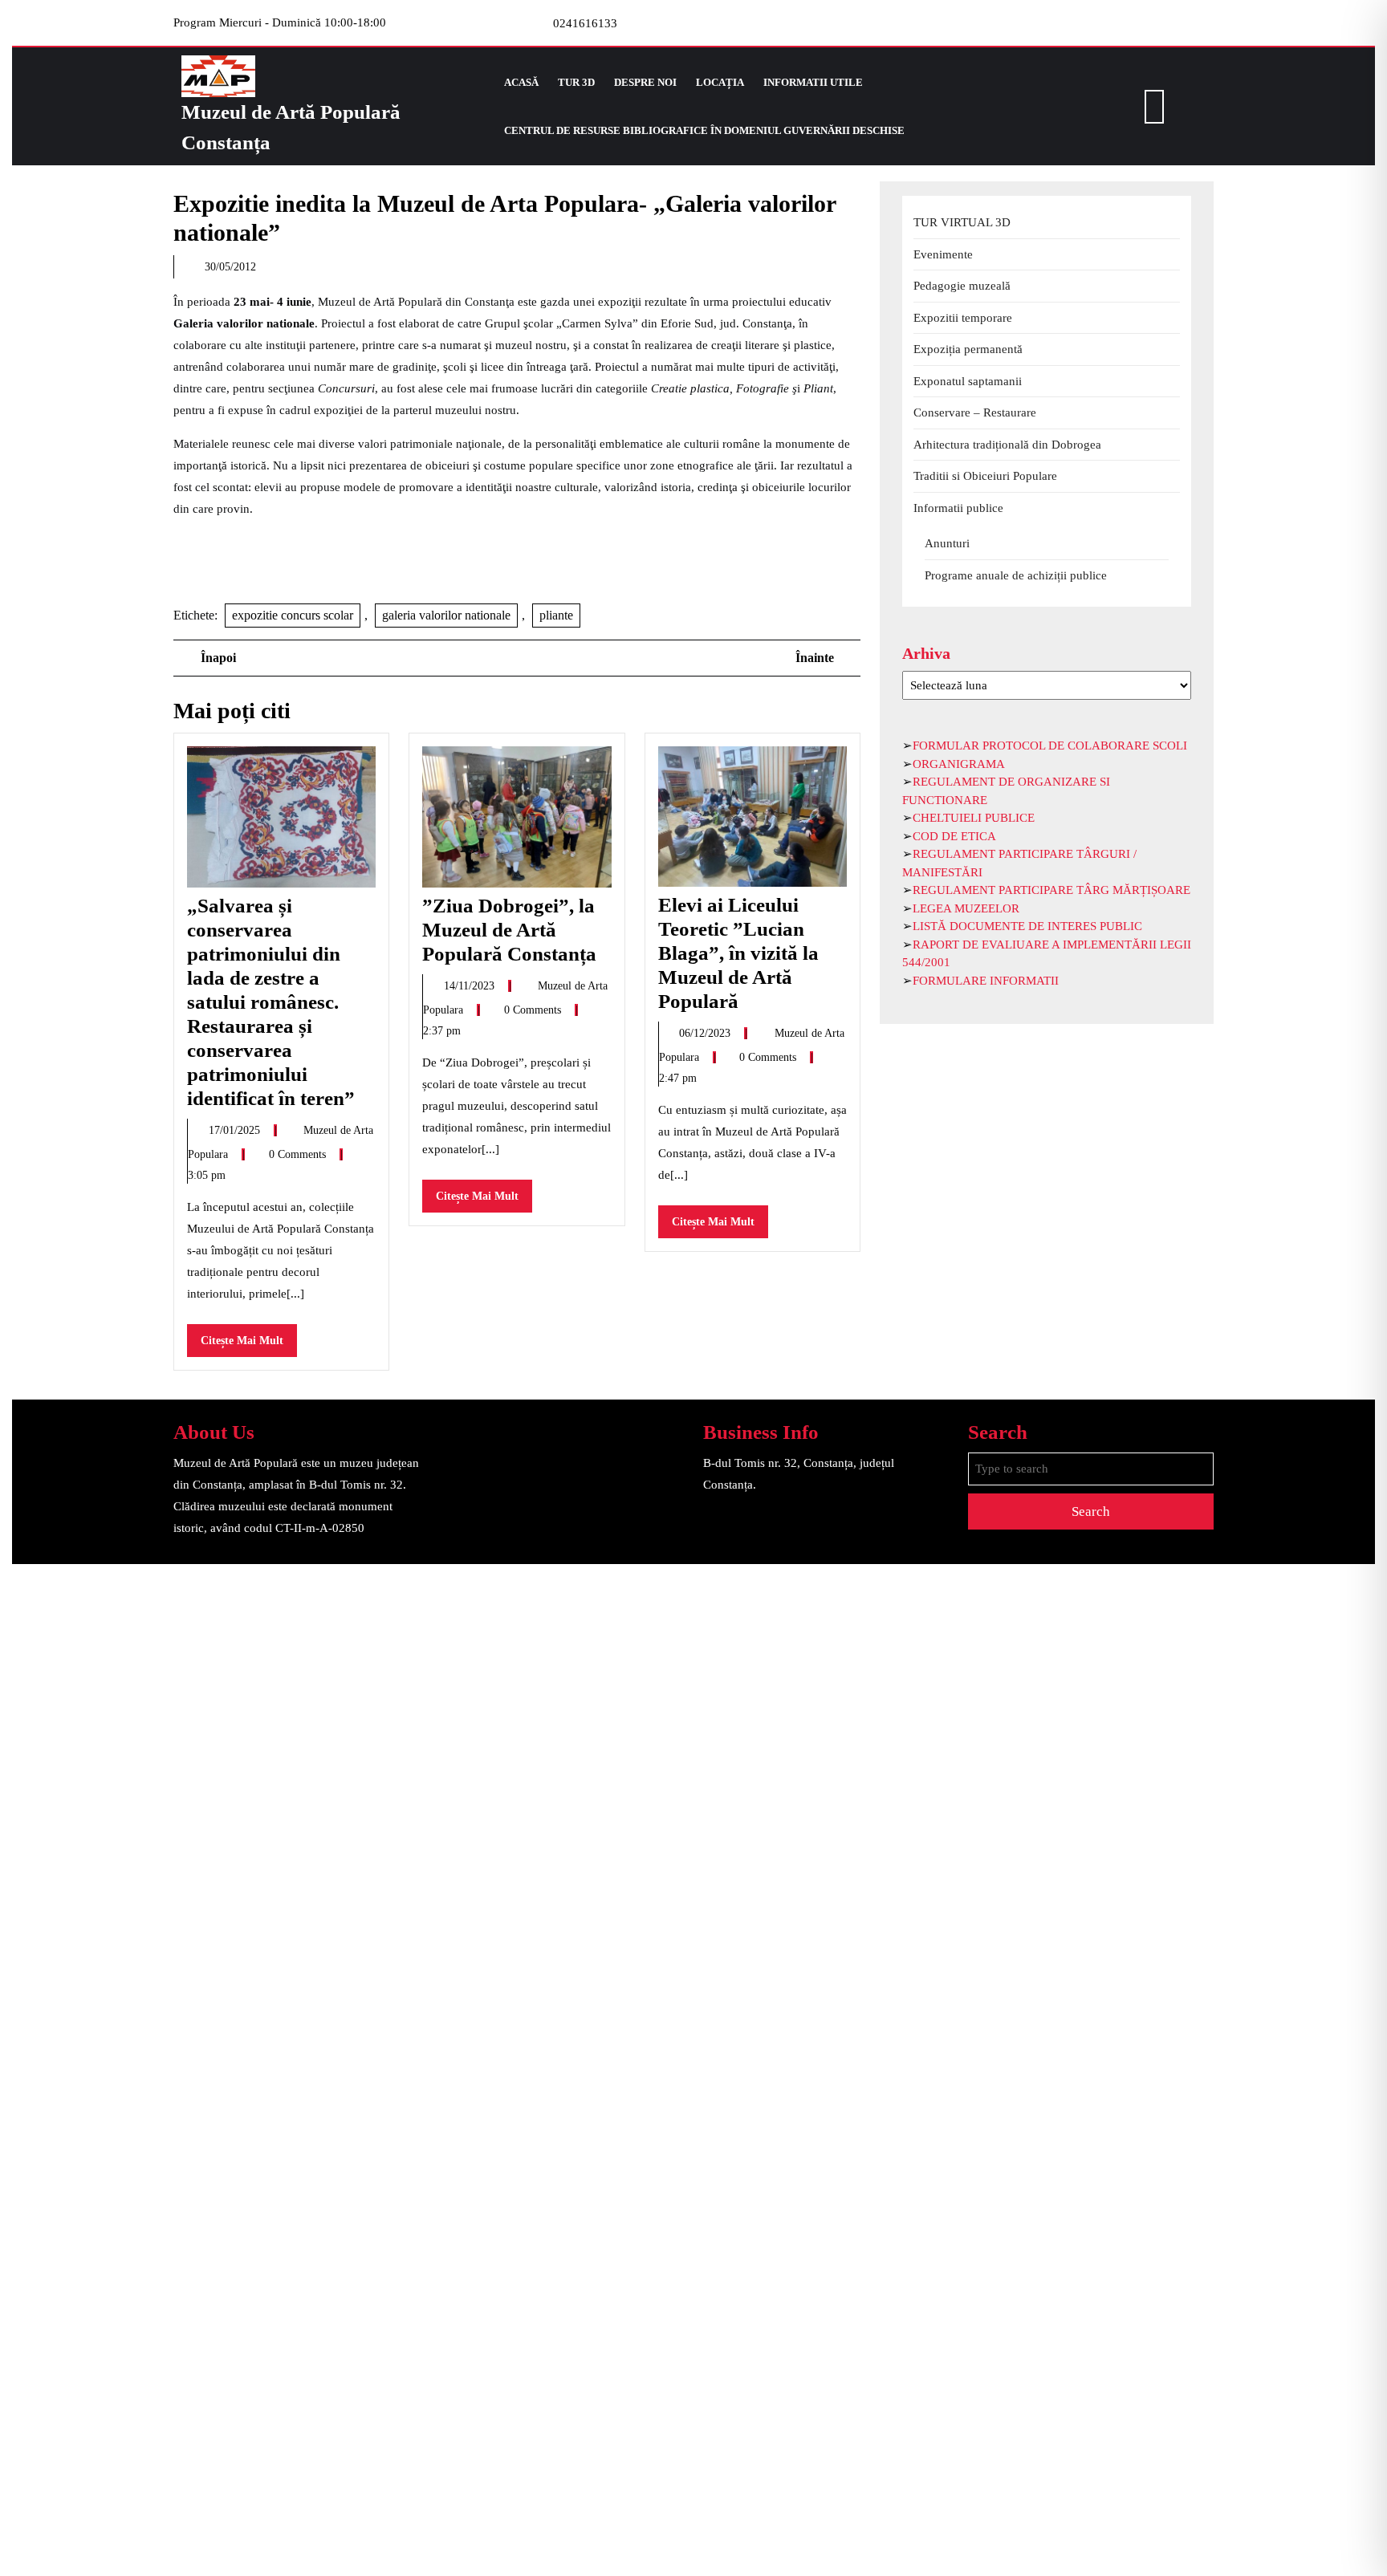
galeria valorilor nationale (446, 615)
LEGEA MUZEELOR (966, 908)
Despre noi (645, 82)
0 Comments (299, 1154)
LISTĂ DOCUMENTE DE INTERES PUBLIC (1027, 926)
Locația (720, 82)
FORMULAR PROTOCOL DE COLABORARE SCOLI (1050, 746)
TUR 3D (576, 82)
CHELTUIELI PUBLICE (974, 818)
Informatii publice (958, 508)
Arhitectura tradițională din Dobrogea (1007, 445)
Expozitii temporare (963, 318)
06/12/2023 (706, 1033)
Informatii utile (813, 82)
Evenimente (943, 254)
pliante (556, 615)
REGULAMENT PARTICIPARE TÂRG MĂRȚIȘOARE (1051, 890)
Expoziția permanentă (968, 349)
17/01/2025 (236, 1130)
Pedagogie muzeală (962, 286)
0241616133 (585, 23)
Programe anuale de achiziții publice (1016, 575)
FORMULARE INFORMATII (986, 981)
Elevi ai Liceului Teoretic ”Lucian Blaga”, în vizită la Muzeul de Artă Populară (738, 953)
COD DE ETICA (954, 836)
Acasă (521, 82)
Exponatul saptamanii (968, 381)
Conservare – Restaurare (975, 412)
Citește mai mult (249, 1345)
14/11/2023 (471, 986)
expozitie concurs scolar (293, 615)
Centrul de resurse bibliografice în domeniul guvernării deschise (704, 130)
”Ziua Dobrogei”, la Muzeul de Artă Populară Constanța (509, 930)
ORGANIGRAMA (959, 764)
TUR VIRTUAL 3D (962, 222)
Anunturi (947, 543)
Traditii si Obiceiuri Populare (985, 476)
